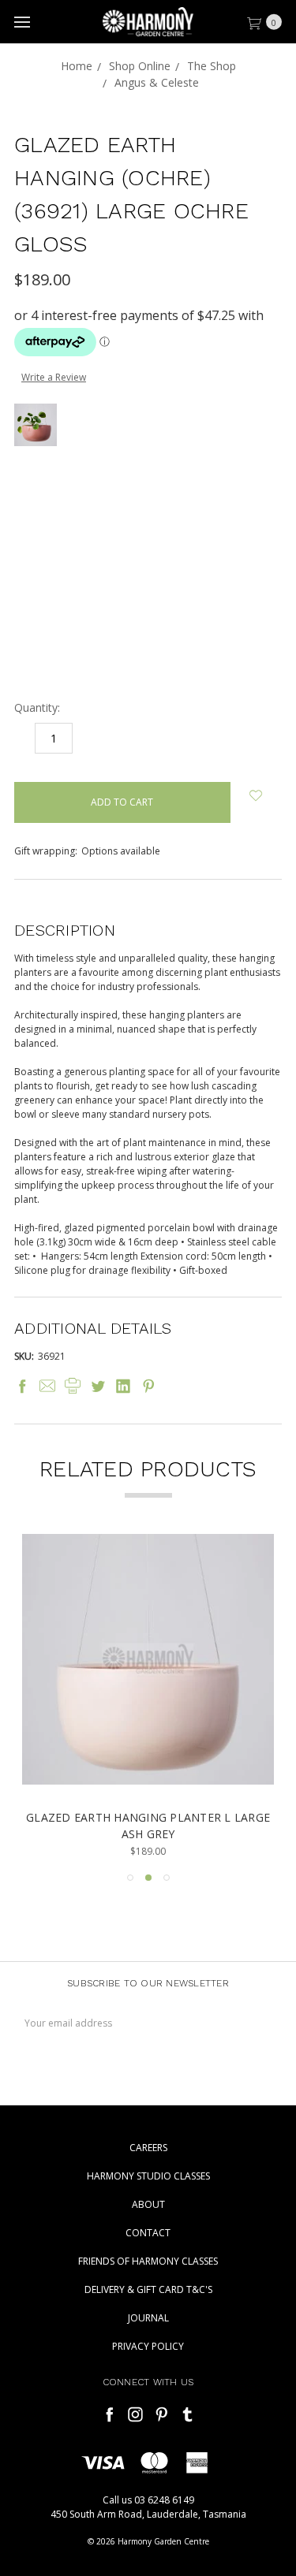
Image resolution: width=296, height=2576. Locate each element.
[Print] (73, 1386)
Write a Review (54, 377)
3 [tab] (167, 1878)
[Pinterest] (148, 1386)
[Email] (47, 1386)
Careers (148, 2148)
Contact (148, 2233)
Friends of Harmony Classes (148, 2261)
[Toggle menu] (22, 22)
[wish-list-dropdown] (256, 796)
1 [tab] (130, 1878)
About (148, 2204)
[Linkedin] (123, 1386)
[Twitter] (98, 1386)
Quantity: (37, 707)
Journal (148, 2318)
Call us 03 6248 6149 (148, 2500)
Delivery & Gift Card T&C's (148, 2289)
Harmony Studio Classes (148, 2176)
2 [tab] (148, 1878)
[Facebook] (22, 1386)
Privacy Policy (148, 2346)
